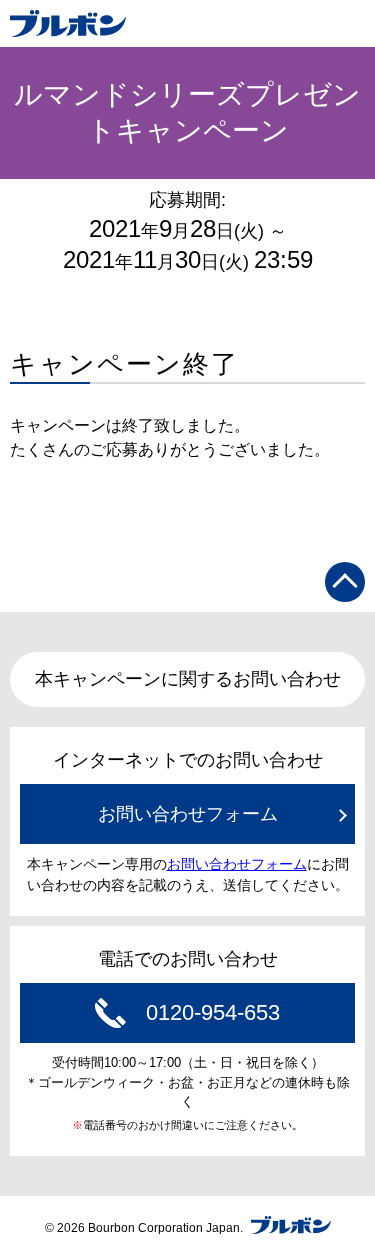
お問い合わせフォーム (188, 814)
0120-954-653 (213, 1012)
